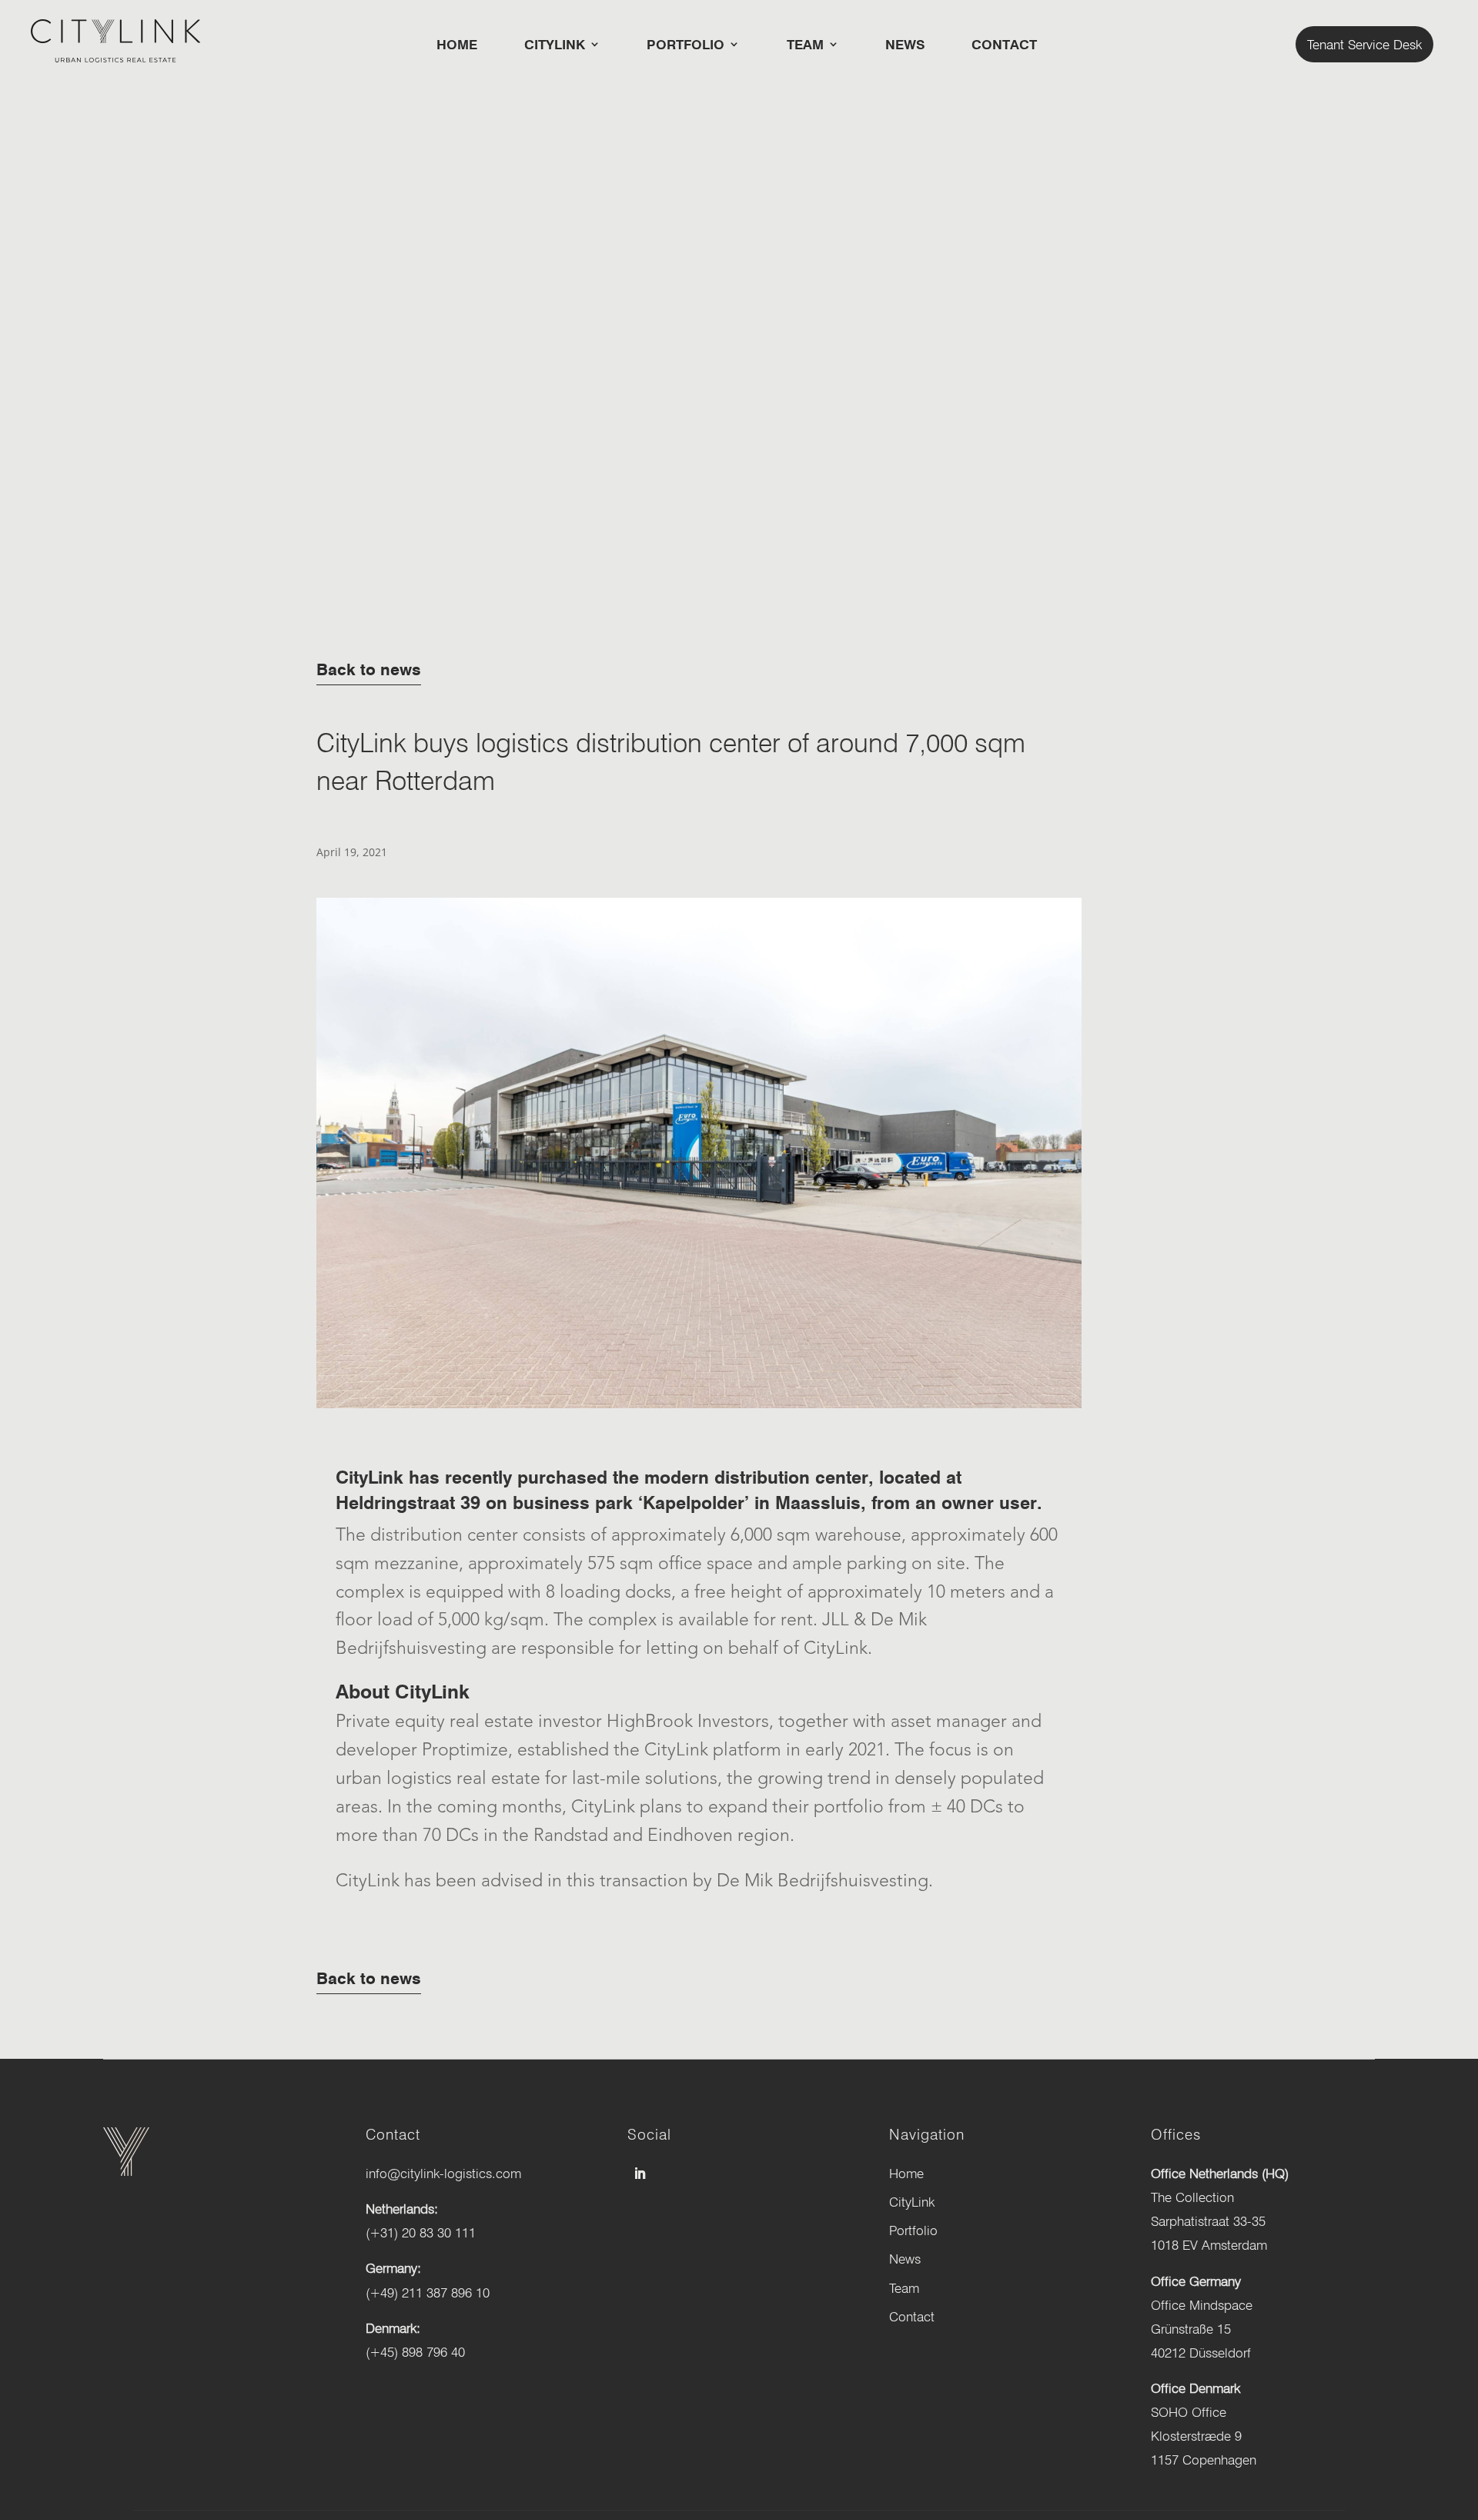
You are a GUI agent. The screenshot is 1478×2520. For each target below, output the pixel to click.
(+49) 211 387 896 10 (428, 2292)
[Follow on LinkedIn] (640, 2174)
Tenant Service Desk (1364, 44)
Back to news (369, 669)
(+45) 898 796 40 (415, 2352)
